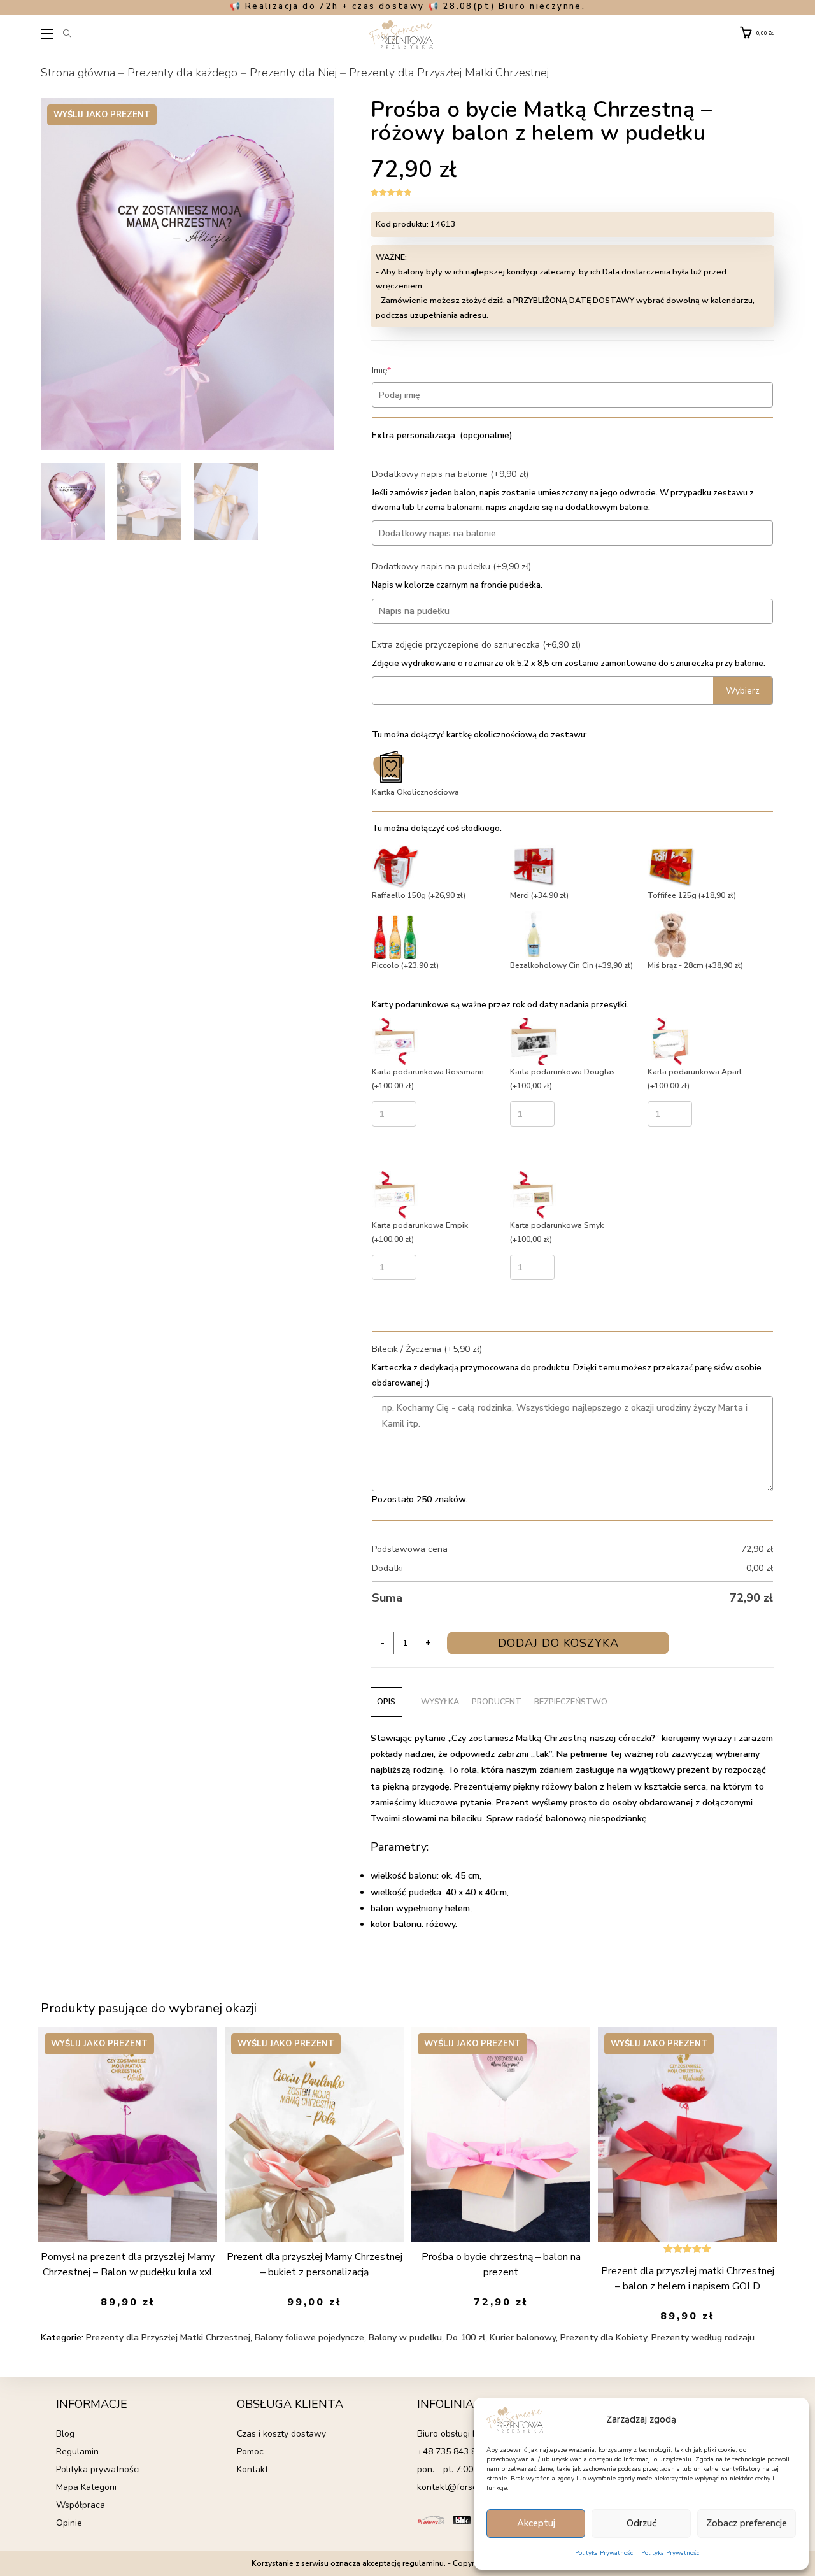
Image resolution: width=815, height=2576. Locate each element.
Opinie (69, 2523)
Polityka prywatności (98, 2469)
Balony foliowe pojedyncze (309, 2338)
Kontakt (252, 2469)
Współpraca (81, 2505)
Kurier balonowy (523, 2338)
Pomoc (250, 2451)
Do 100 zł (466, 2338)
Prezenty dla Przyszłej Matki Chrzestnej (449, 73)
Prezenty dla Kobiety (604, 2338)
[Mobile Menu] (48, 36)
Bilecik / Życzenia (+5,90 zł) (427, 1349)
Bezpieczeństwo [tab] (571, 1701)
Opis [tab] (386, 1701)
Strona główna (78, 73)
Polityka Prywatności (605, 2553)
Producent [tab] (497, 1701)
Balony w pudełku (405, 2338)
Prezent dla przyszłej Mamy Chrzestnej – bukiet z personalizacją (315, 2265)
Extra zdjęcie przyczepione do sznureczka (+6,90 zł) (476, 645)
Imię (401, 370)
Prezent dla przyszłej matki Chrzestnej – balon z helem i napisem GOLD (688, 2279)
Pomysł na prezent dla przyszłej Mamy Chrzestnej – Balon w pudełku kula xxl (128, 2265)
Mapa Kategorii (86, 2487)
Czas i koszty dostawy (281, 2434)
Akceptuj (536, 2523)
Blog (65, 2434)
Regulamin (77, 2451)
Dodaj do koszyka (558, 1643)
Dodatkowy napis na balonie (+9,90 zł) (450, 474)
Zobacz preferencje (747, 2523)
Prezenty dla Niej (293, 73)
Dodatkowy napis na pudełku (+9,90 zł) (451, 566)
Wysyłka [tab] (440, 1701)
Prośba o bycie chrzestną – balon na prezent (501, 2265)
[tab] (408, 1695)
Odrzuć (641, 2523)
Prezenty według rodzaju (703, 2338)
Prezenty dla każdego (182, 73)
